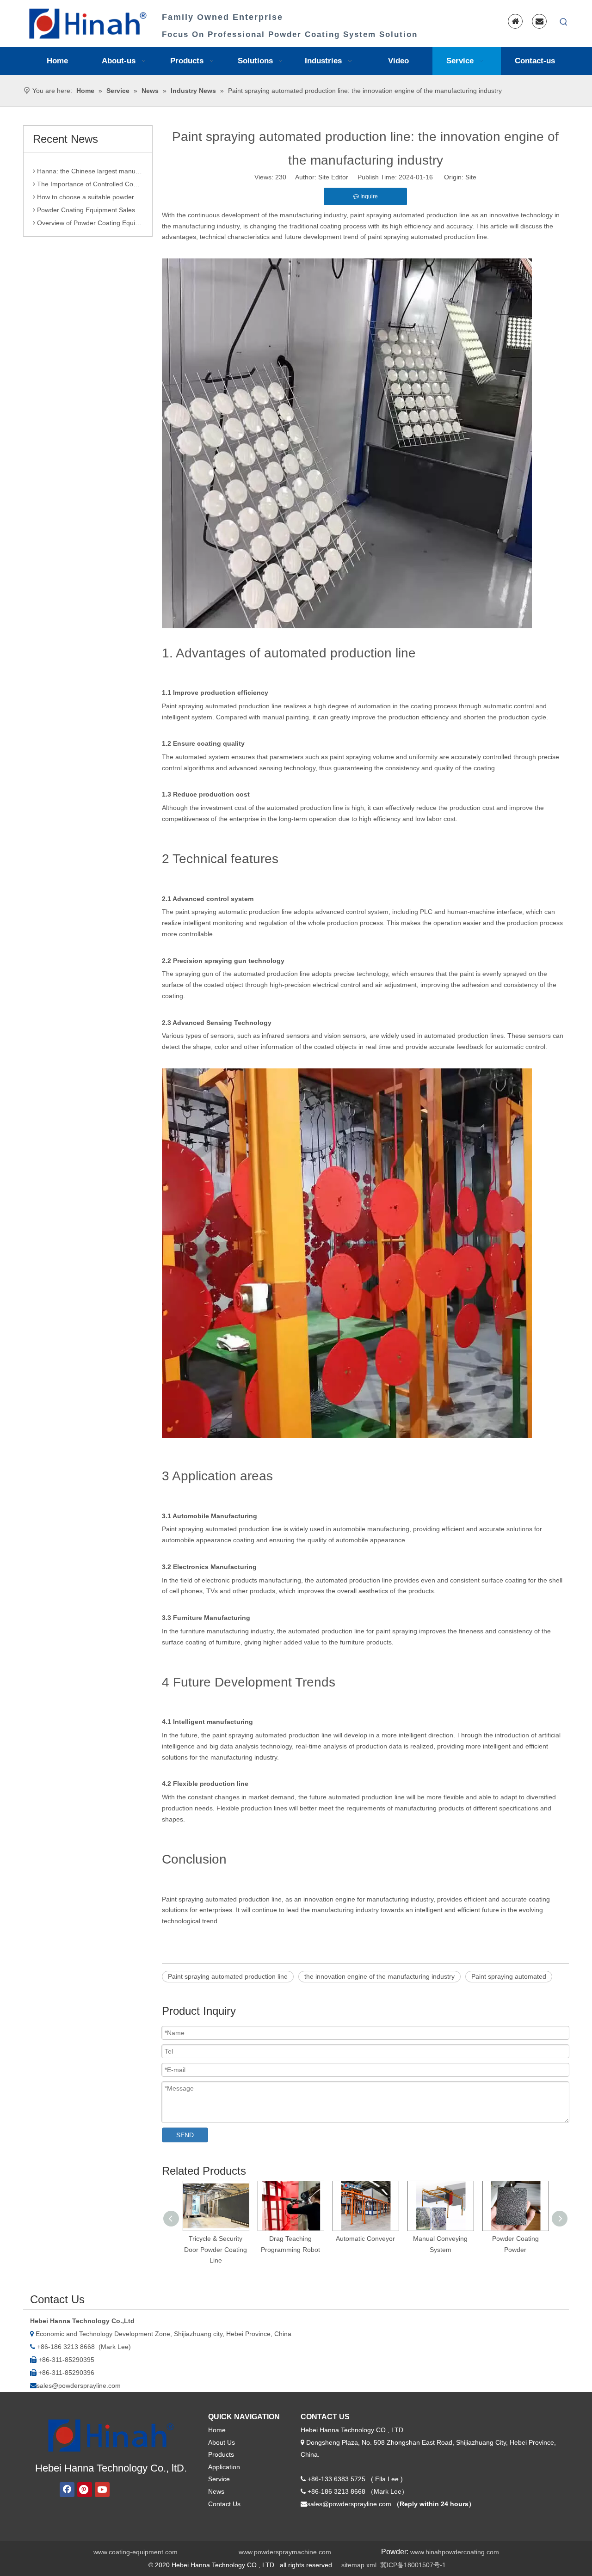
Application (224, 2467)
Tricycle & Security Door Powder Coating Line (216, 2250)
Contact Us (224, 2504)
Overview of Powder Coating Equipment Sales (89, 208)
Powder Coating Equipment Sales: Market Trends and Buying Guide (89, 221)
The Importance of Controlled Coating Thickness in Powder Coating (89, 169)
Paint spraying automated (509, 1976)
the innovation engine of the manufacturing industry (379, 1976)
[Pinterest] (85, 2490)
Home (217, 2430)
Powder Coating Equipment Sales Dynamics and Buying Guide (89, 195)
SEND (185, 2135)
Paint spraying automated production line (228, 1976)
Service (219, 2479)
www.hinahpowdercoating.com (455, 2552)
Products (221, 2454)
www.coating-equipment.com (136, 2552)
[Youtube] (102, 2490)
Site (471, 177)
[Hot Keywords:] (564, 22)
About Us (222, 2442)
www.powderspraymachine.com (285, 2552)
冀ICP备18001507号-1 (413, 2565)
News (216, 2491)
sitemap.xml (359, 2565)
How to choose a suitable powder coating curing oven (89, 182)
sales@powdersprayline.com (79, 2386)
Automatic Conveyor (365, 2239)
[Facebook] (67, 2490)
